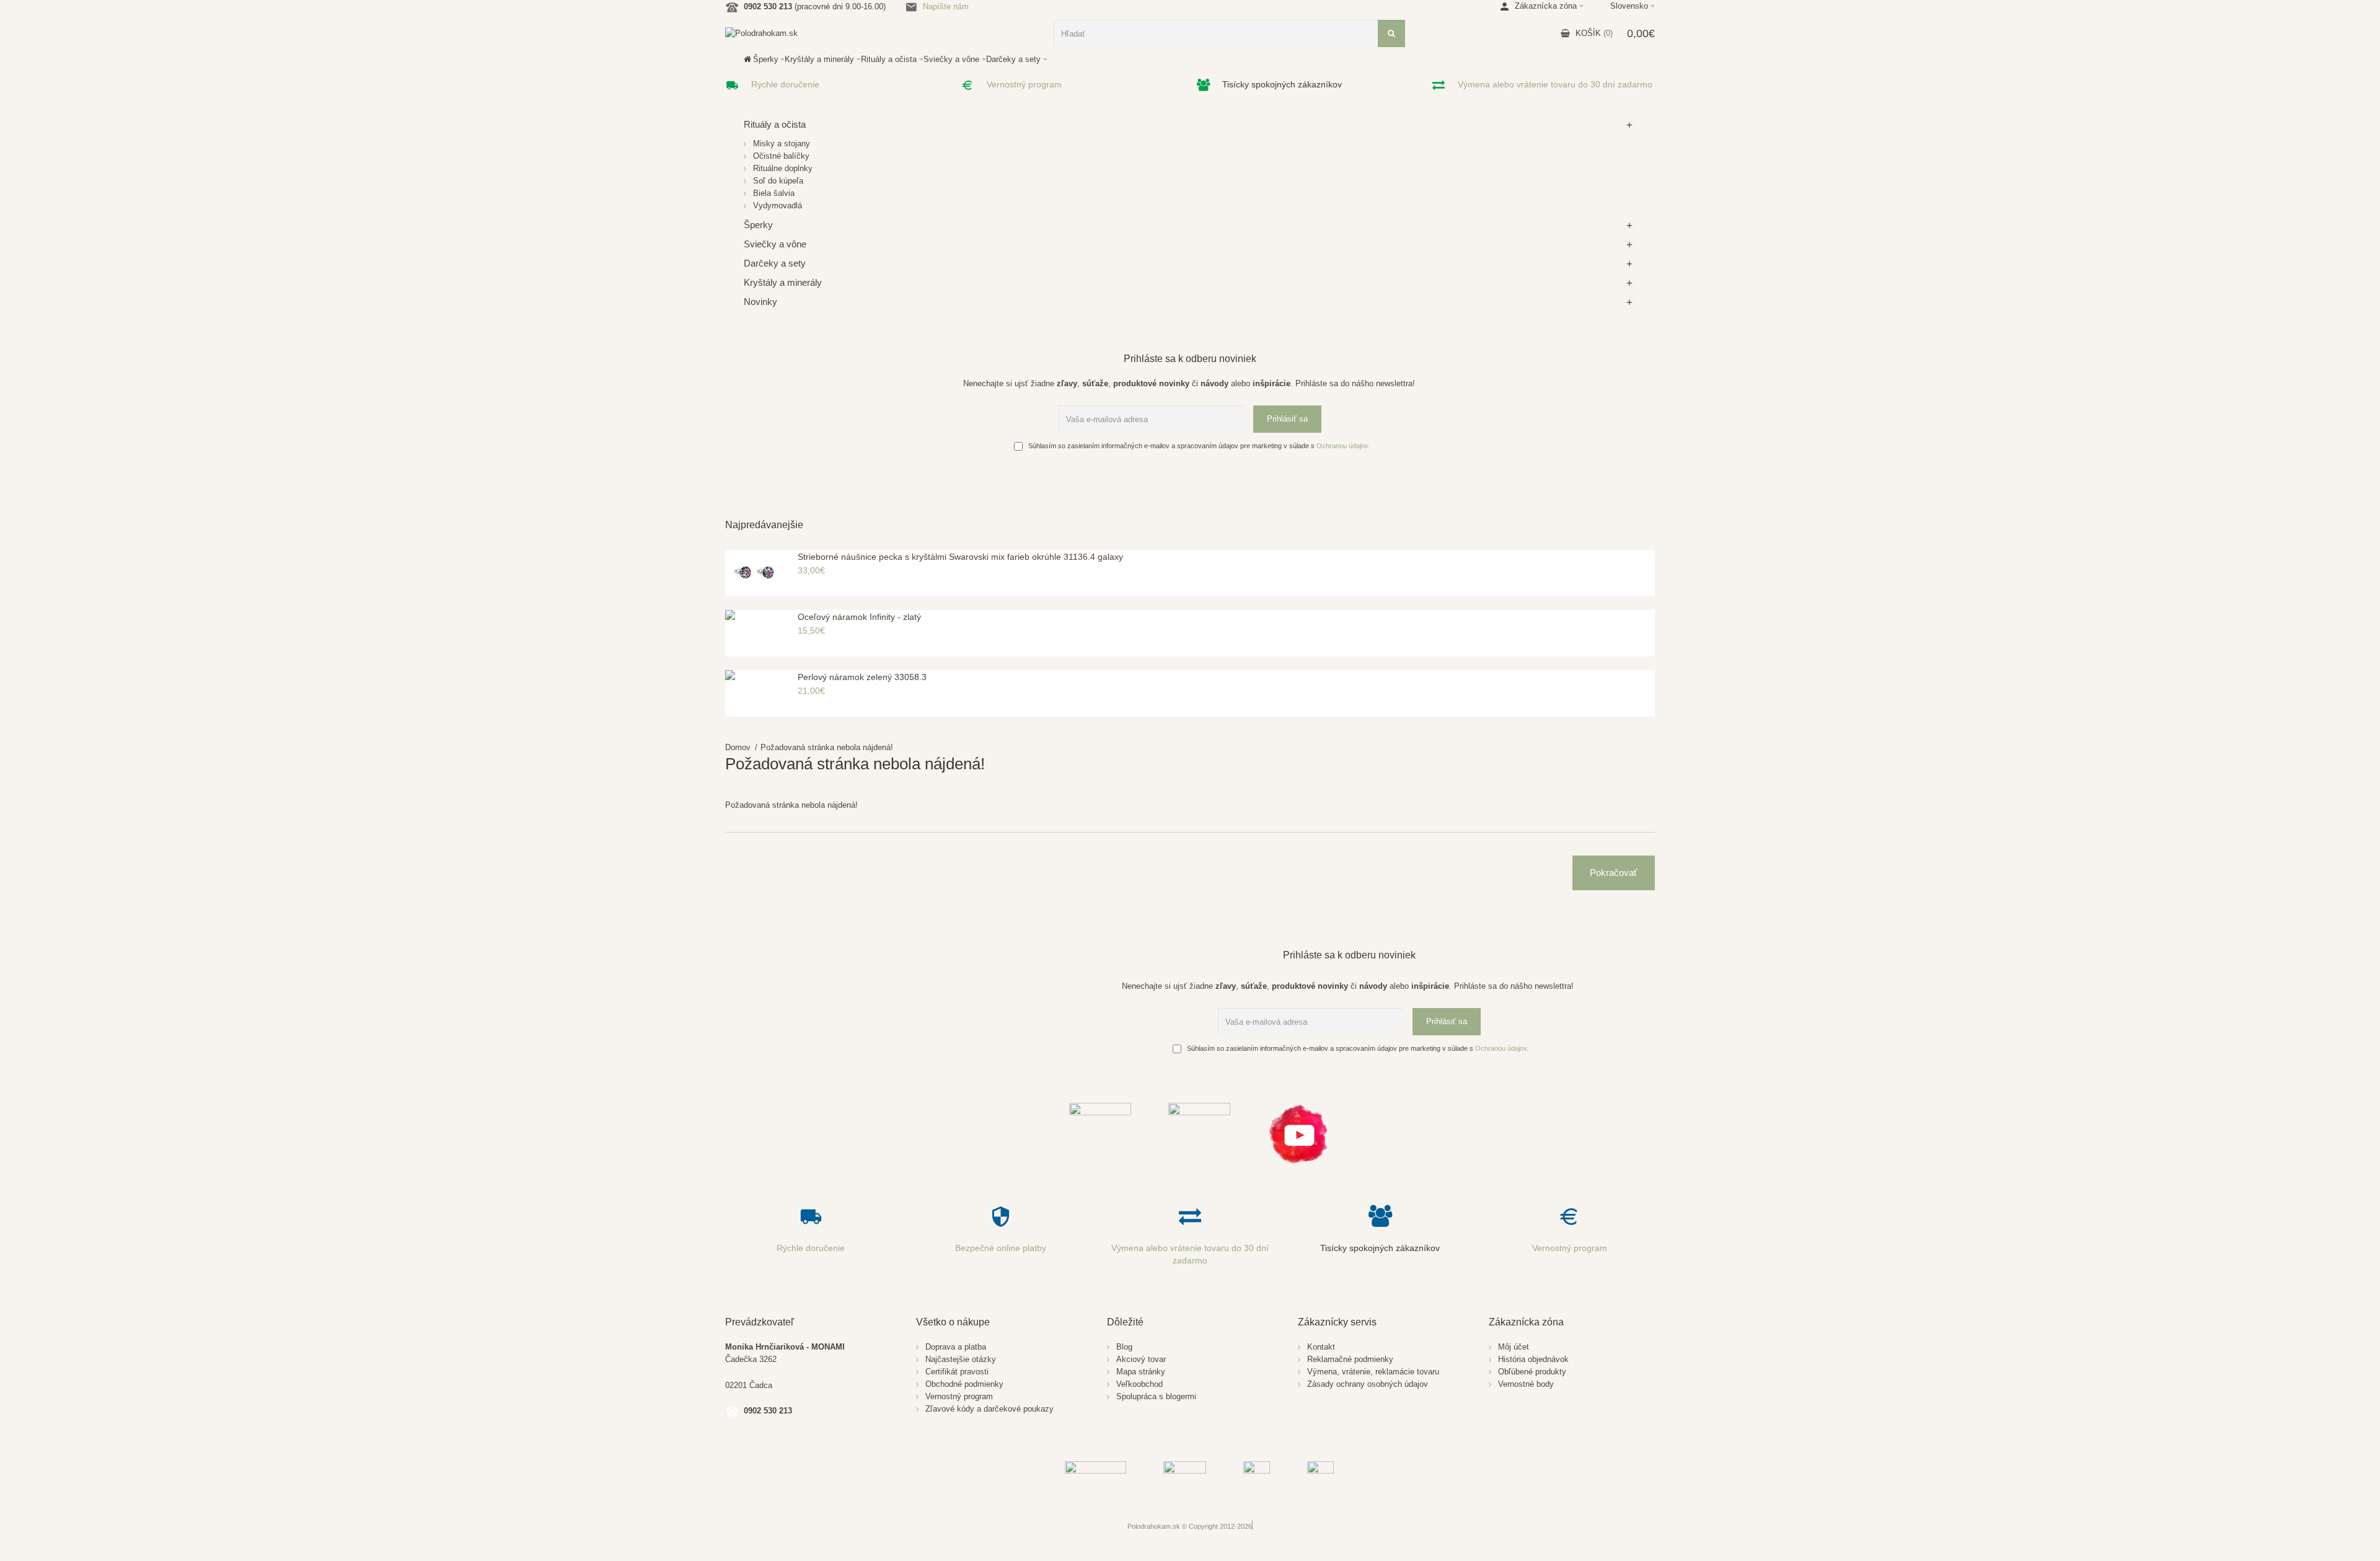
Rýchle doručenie (785, 84)
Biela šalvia (774, 193)
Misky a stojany (782, 144)
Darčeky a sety (775, 263)
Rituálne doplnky (783, 168)
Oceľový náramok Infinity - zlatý (859, 617)
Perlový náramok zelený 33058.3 (862, 677)
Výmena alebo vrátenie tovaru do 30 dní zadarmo (1555, 84)
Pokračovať (1614, 873)
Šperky (758, 225)
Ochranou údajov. (1343, 446)
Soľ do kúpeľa (778, 181)
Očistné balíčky (781, 156)
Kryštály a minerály (783, 282)
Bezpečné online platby (1001, 1248)
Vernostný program (1024, 84)
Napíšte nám (946, 7)
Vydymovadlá (778, 206)
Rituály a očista (775, 124)
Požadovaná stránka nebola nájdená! (827, 747)
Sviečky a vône (775, 244)
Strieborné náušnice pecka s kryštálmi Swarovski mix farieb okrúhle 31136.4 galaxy (960, 557)
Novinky (760, 302)
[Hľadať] (1391, 33)
